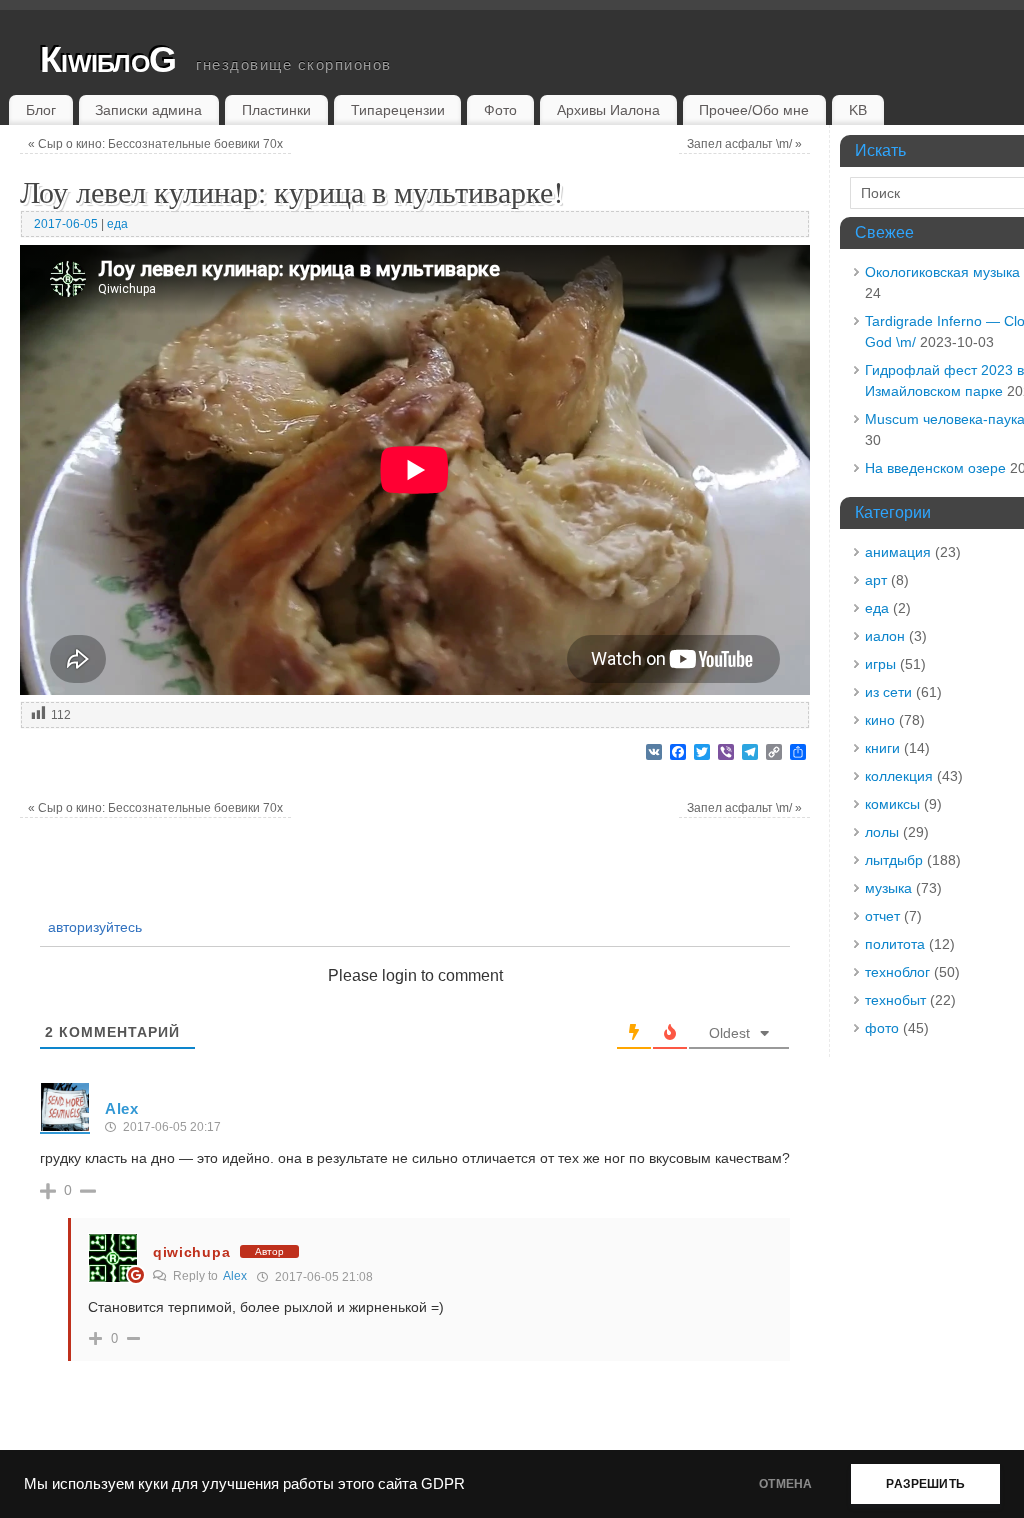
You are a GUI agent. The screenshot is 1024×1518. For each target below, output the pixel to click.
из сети (888, 692)
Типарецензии (398, 110)
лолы (882, 832)
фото (882, 1028)
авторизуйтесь (93, 927)
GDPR (443, 1484)
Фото (500, 110)
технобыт (895, 1000)
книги (882, 748)
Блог (41, 110)
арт (876, 580)
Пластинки (276, 110)
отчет (882, 916)
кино (880, 720)
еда (117, 224)
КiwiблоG (108, 59)
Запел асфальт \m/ (744, 144)
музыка (888, 888)
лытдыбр (894, 860)
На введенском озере (935, 468)
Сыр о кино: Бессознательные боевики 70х (155, 144)
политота (895, 944)
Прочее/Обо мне (754, 110)
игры (880, 664)
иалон (885, 636)
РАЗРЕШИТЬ (925, 1484)
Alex (235, 1276)
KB (858, 110)
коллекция (899, 776)
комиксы (892, 804)
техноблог (897, 972)
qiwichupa (191, 1252)
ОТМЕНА (785, 1484)
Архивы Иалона (608, 110)
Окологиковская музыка (942, 272)
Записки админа (148, 110)
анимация (898, 552)
